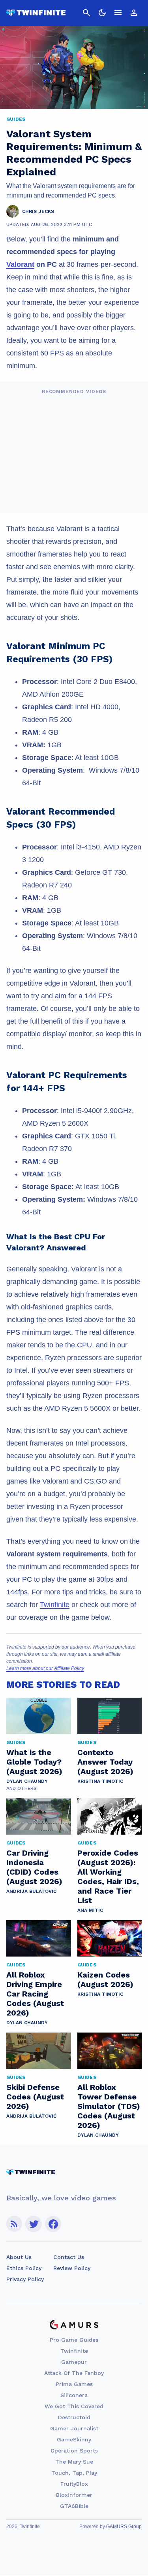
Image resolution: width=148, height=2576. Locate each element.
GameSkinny (74, 2439)
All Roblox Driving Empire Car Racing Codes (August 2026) (35, 1994)
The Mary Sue (74, 2462)
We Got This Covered (74, 2406)
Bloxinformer (74, 2495)
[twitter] (34, 2224)
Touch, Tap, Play (74, 2473)
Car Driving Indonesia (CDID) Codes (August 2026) (34, 1867)
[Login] (134, 13)
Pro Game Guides (74, 2340)
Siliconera (74, 2395)
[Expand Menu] (118, 13)
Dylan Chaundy (27, 1781)
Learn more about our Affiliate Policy (45, 1668)
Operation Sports (74, 2451)
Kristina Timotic (100, 1781)
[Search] (86, 13)
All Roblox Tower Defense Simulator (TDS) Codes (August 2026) (109, 2106)
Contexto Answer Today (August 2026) (105, 1762)
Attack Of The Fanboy (74, 2373)
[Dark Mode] (102, 13)
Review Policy (72, 2268)
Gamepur (74, 2362)
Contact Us (69, 2257)
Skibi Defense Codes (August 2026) (35, 2097)
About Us (19, 2257)
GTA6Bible (74, 2506)
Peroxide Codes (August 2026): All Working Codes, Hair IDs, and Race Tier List (108, 1877)
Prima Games (74, 2384)
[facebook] (53, 2224)
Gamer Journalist (74, 2428)
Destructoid (74, 2417)
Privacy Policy (25, 2279)
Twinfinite (55, 1605)
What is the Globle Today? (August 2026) (34, 1762)
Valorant (20, 264)
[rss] (14, 2224)
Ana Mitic (90, 1910)
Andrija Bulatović (31, 1891)
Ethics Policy (24, 2268)
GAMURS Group (124, 2527)
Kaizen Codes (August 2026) (105, 1979)
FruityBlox (74, 2484)
